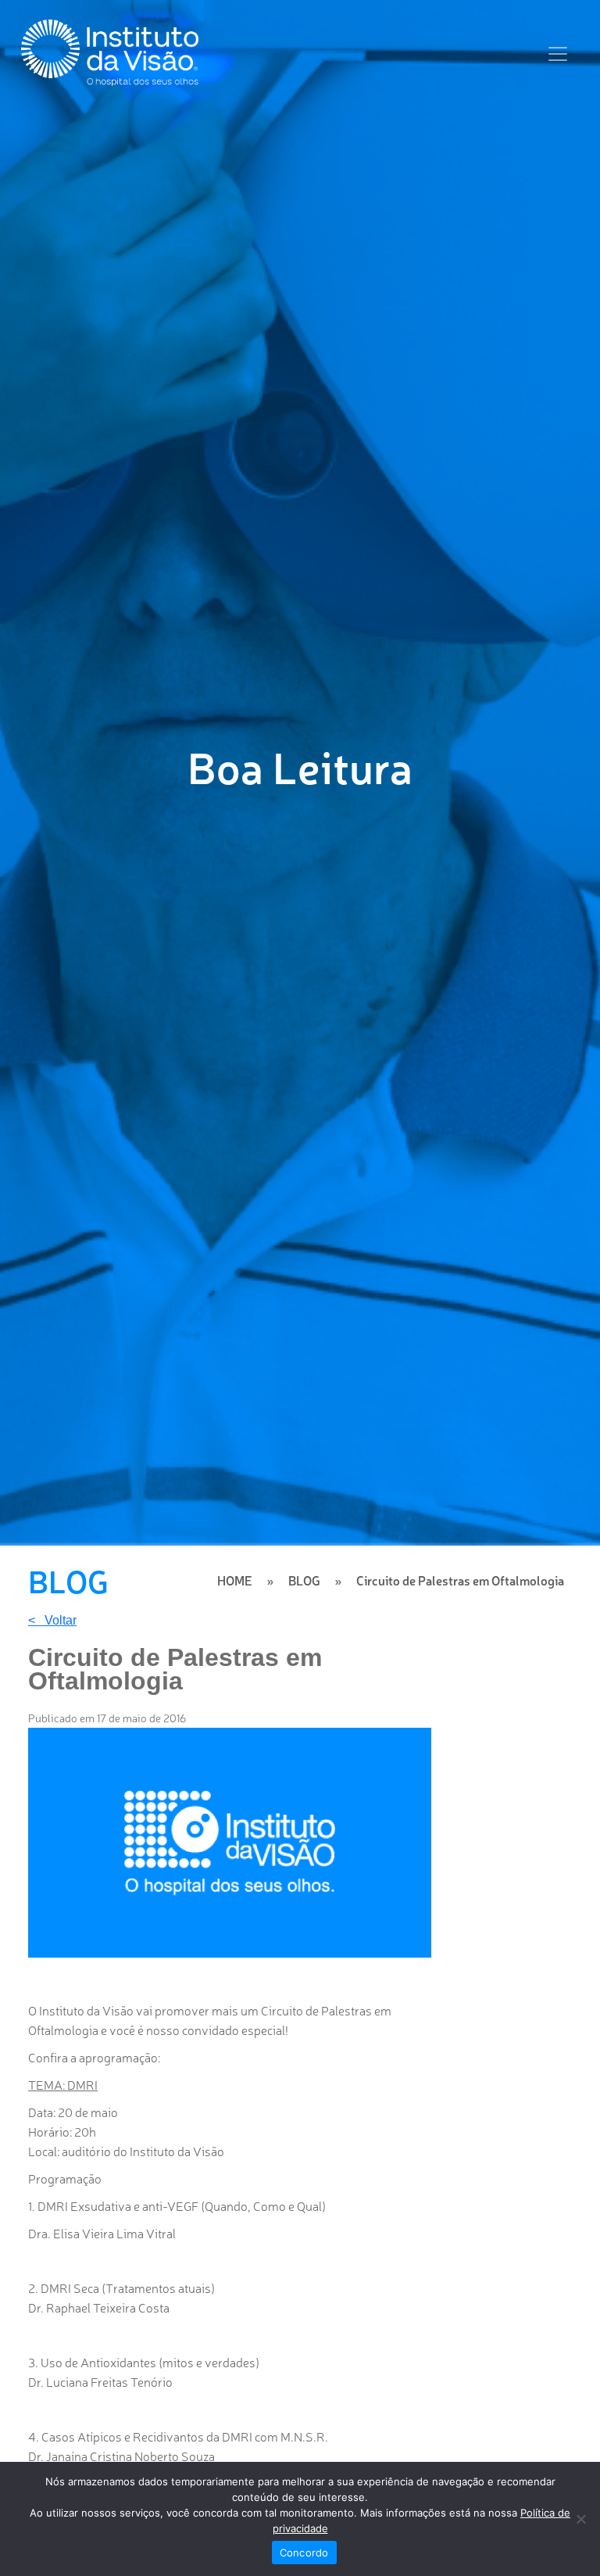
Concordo (304, 2553)
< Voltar (52, 1621)
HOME (235, 1580)
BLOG (304, 1580)
